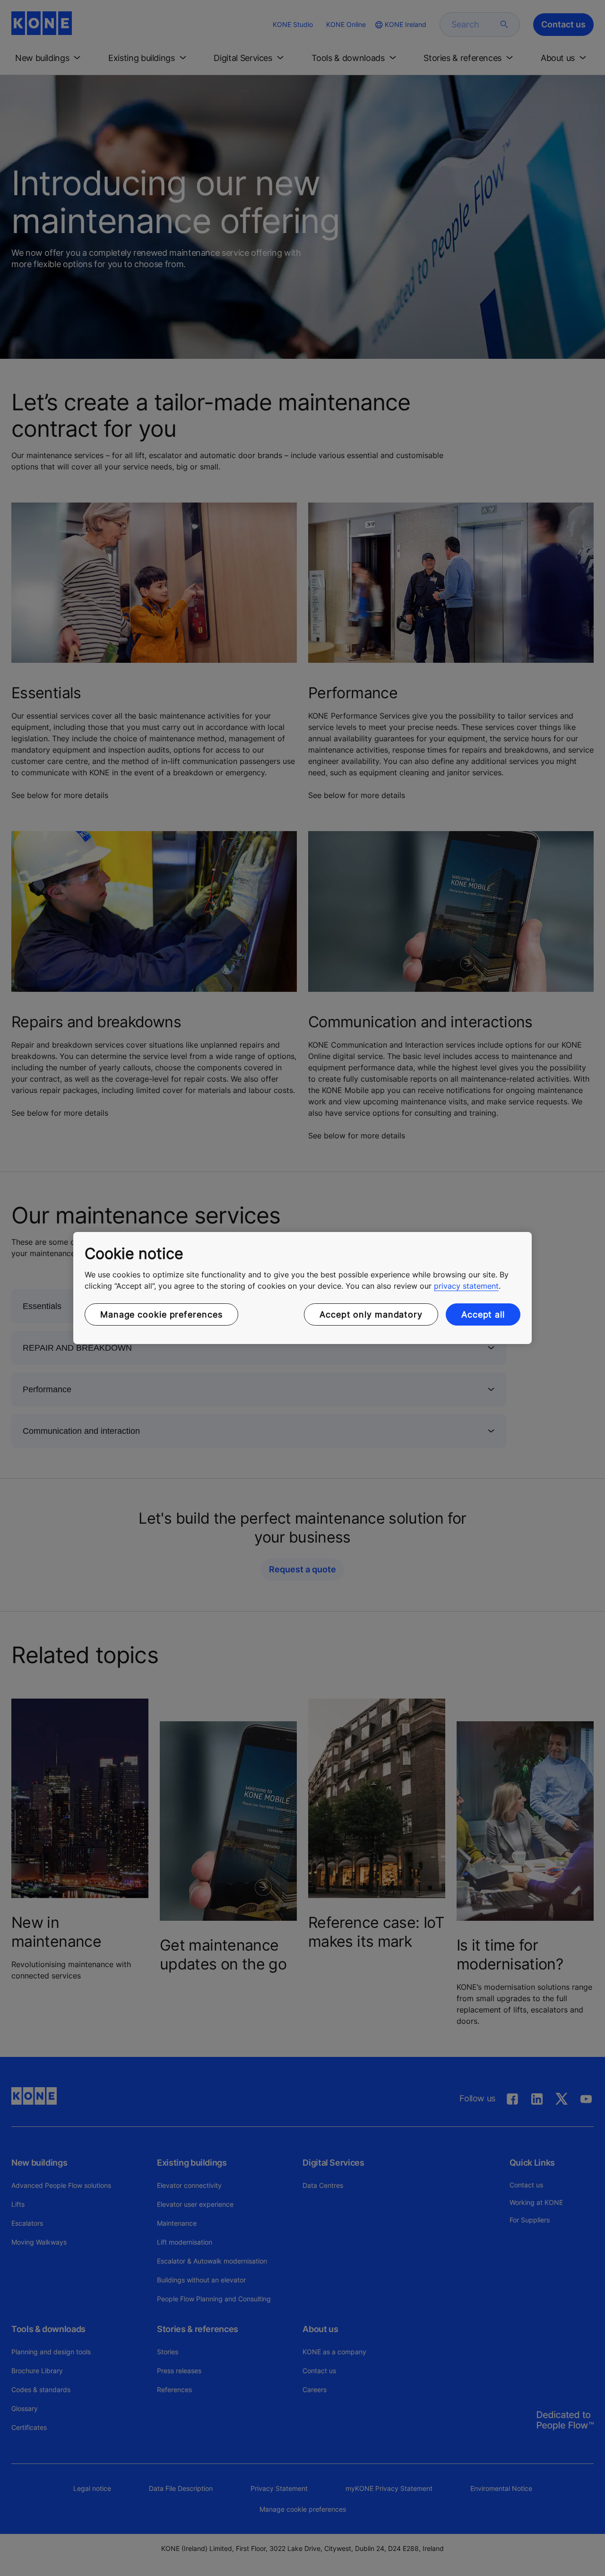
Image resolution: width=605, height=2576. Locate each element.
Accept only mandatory (371, 1314)
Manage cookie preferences (161, 1314)
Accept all (483, 1314)
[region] (302, 1288)
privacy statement (466, 1286)
